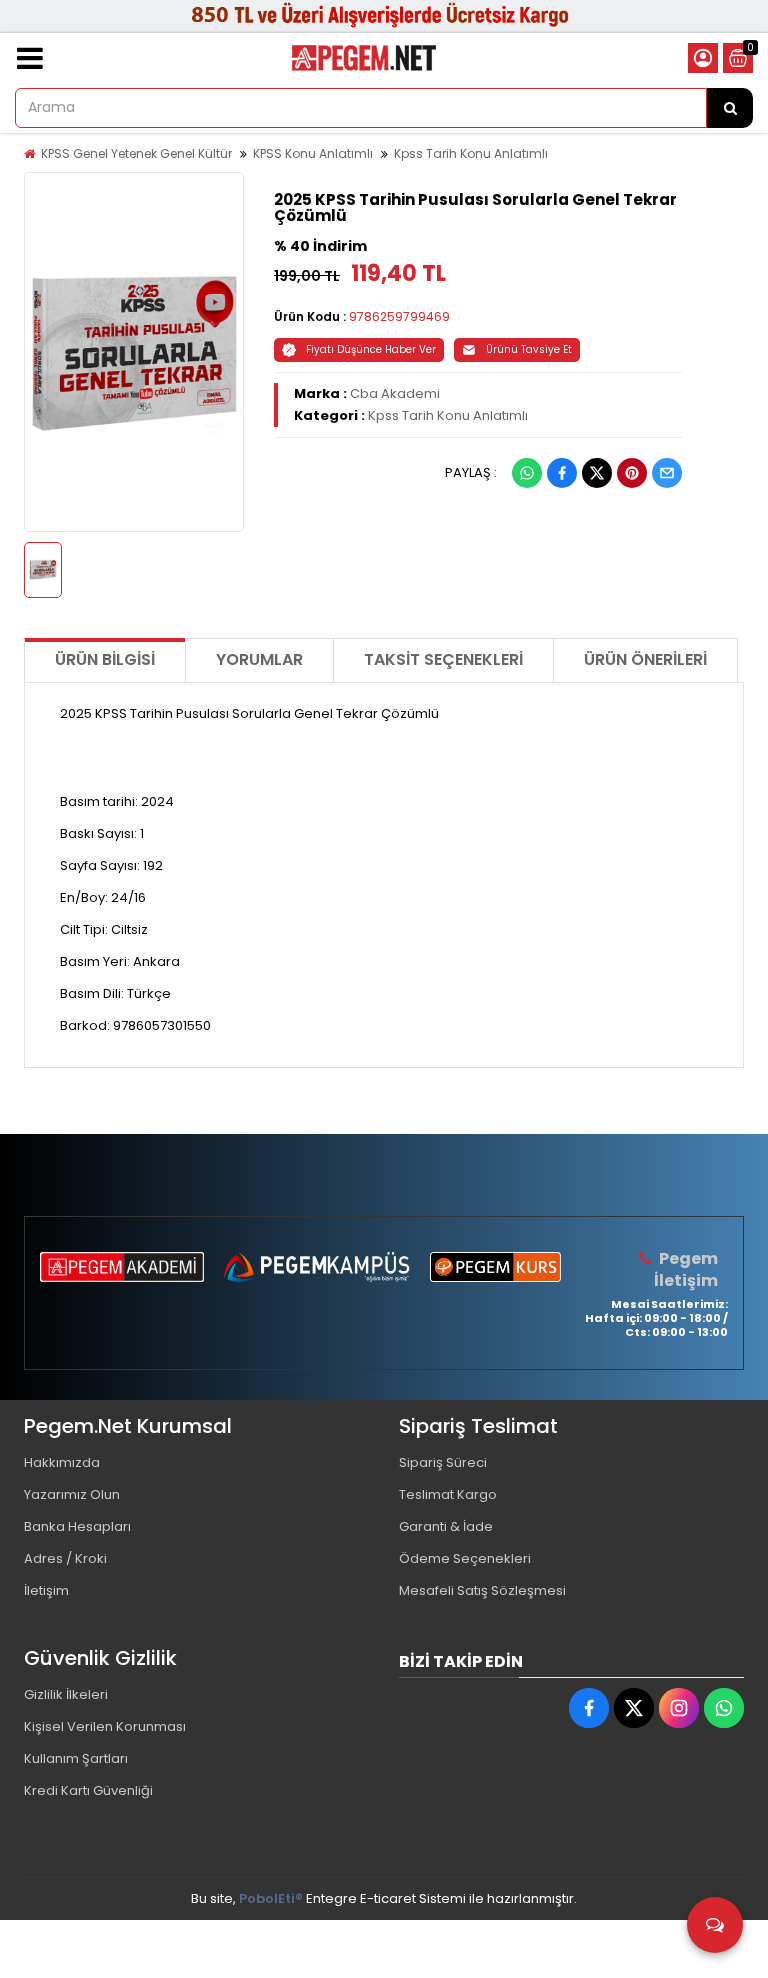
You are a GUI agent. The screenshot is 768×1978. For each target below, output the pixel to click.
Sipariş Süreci (443, 1462)
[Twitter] (597, 473)
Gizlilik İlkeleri (66, 1694)
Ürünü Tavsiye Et (529, 349)
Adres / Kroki (65, 1558)
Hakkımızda (62, 1462)
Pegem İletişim (686, 1269)
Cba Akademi (395, 393)
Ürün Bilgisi (105, 659)
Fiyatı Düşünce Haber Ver (371, 349)
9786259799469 (399, 316)
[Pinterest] (632, 473)
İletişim (46, 1590)
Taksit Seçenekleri (443, 659)
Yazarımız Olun (72, 1494)
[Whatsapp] (527, 473)
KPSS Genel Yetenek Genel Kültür (136, 153)
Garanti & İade (446, 1526)
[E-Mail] (667, 473)
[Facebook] (562, 473)
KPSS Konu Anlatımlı (313, 153)
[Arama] (730, 108)
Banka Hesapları (77, 1526)
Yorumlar (259, 659)
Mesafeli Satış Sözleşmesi (482, 1590)
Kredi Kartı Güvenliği (88, 1790)
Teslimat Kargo (448, 1494)
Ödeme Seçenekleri (465, 1558)
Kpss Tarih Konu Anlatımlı (471, 153)
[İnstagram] (679, 1708)
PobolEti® (271, 1898)
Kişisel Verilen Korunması (105, 1726)
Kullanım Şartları (76, 1758)
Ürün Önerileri (645, 659)
